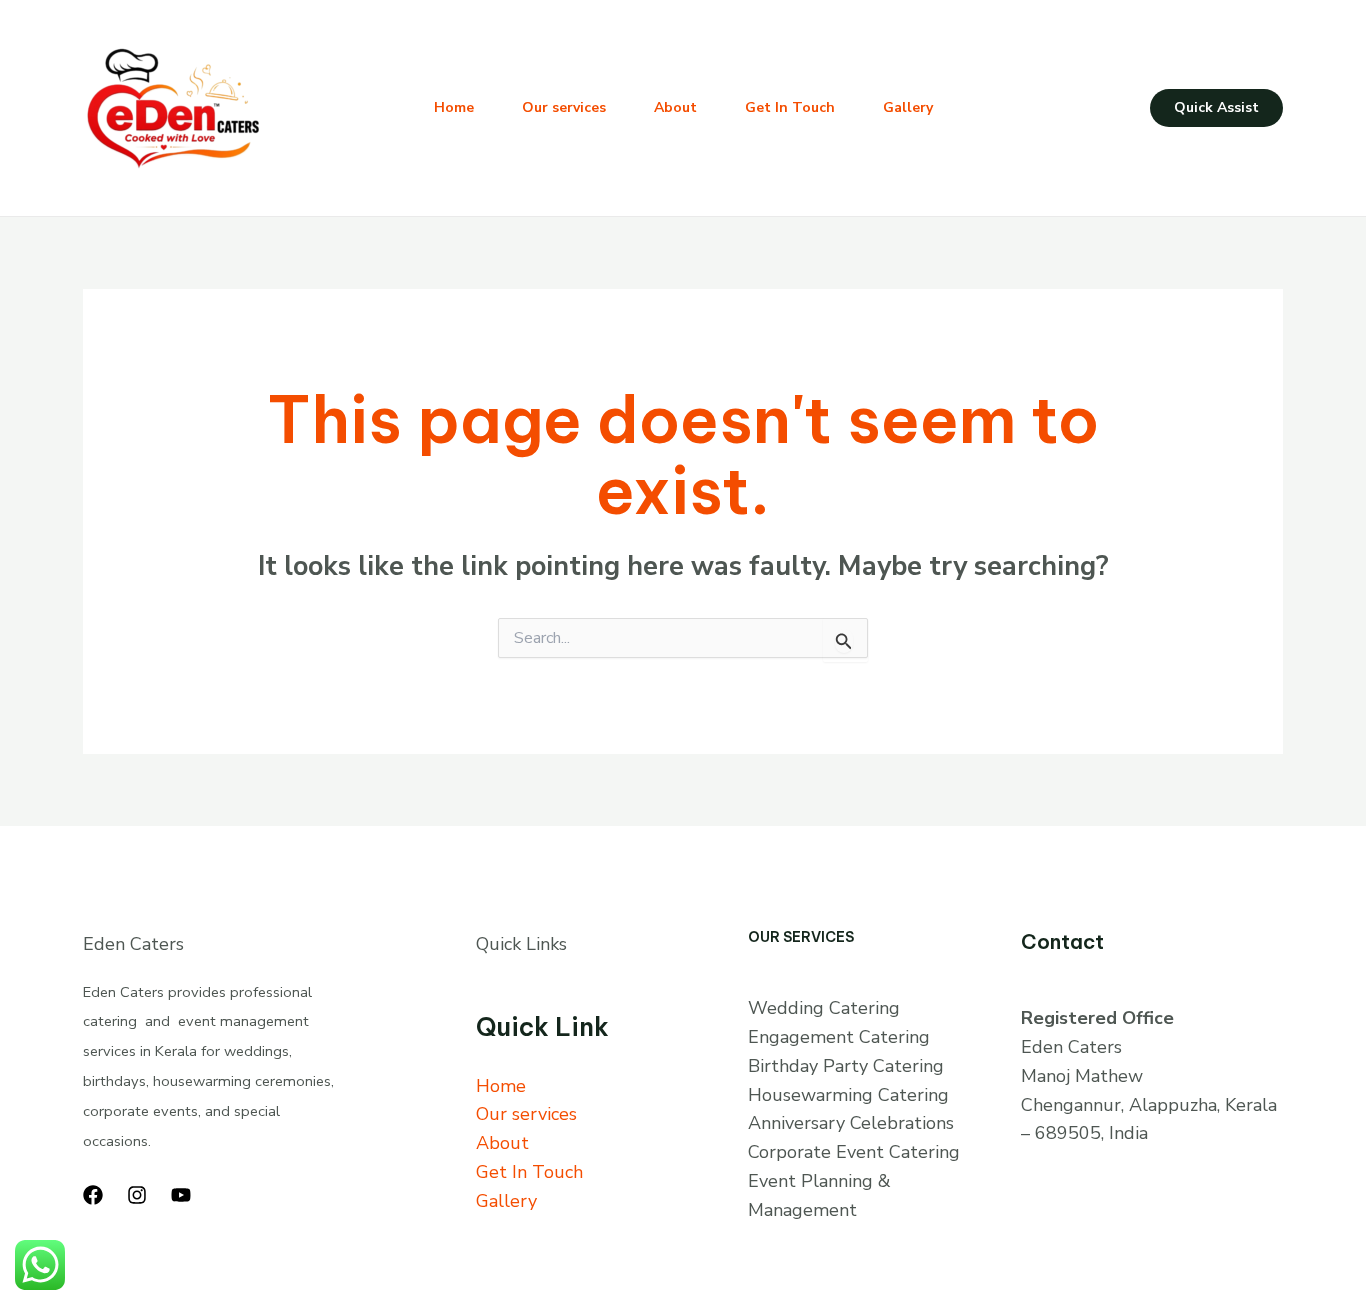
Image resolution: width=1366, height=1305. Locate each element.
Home (454, 107)
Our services (564, 107)
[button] (1216, 108)
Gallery (908, 107)
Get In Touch (790, 107)
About (675, 107)
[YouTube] (181, 1195)
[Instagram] (137, 1195)
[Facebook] (93, 1195)
